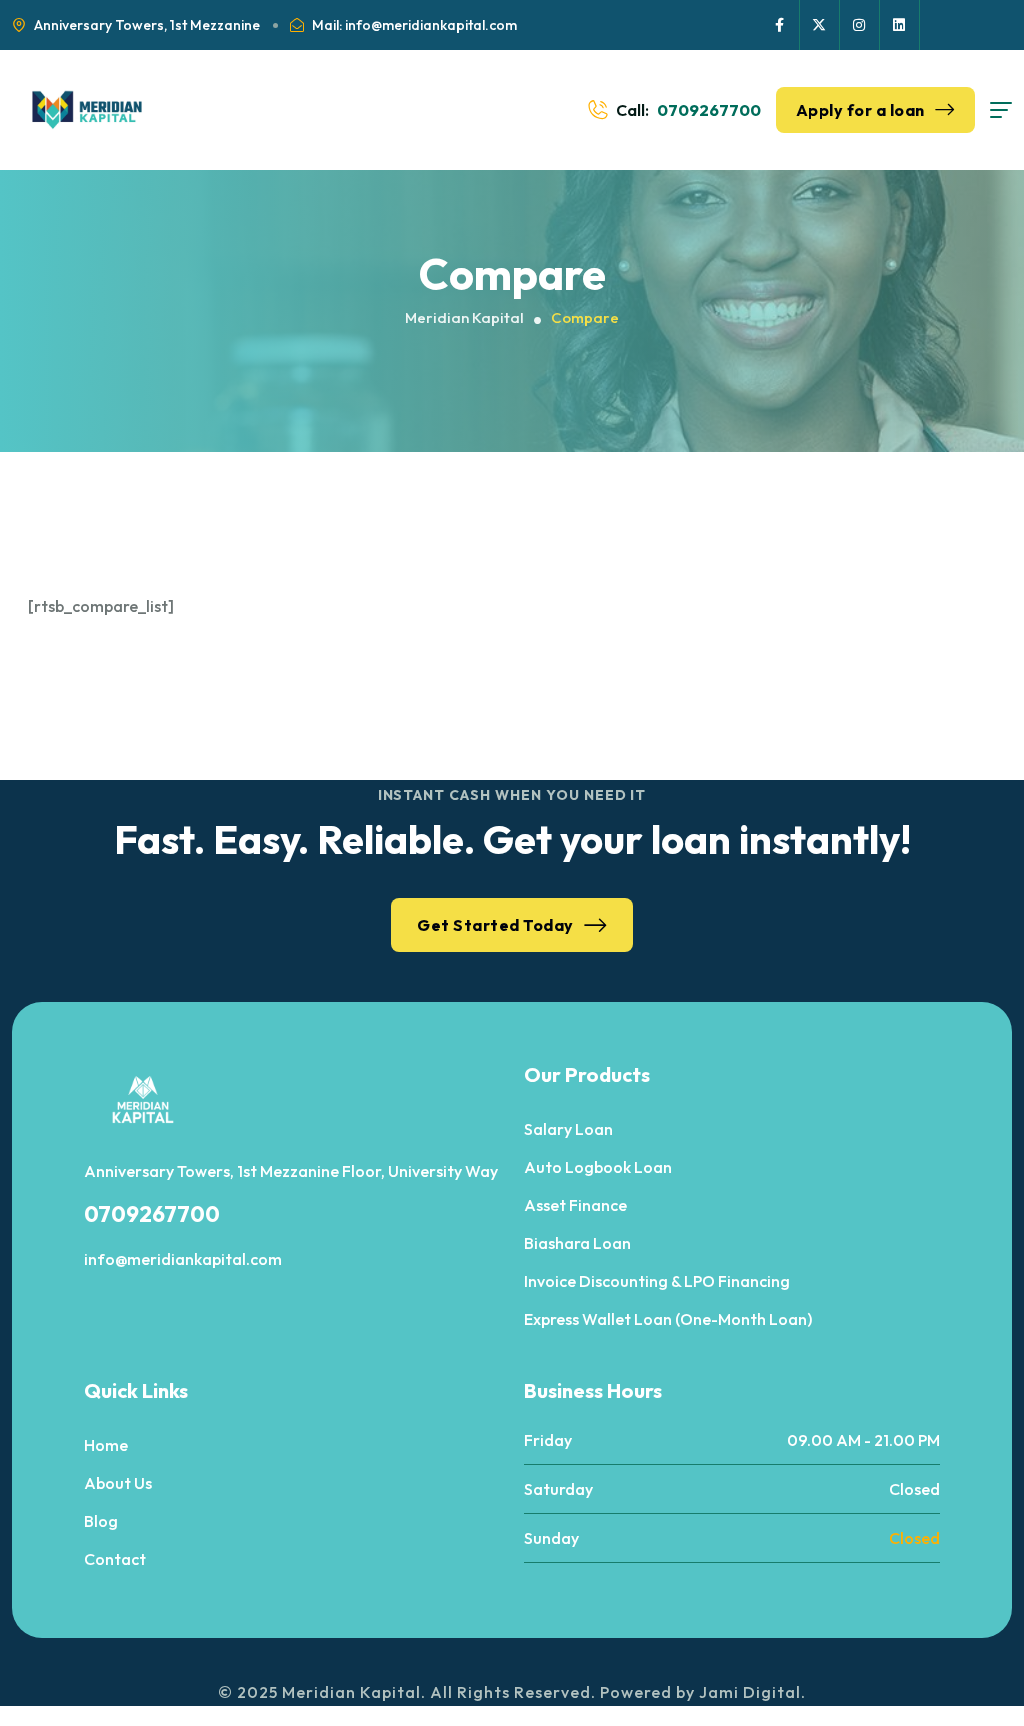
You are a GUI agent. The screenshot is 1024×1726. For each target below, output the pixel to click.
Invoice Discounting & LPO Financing (657, 1281)
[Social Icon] (780, 25)
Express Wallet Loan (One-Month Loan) (668, 1319)
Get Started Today (495, 925)
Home (106, 1445)
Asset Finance (575, 1205)
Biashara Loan (577, 1243)
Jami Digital (750, 1692)
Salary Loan (568, 1129)
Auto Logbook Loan (598, 1167)
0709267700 (709, 110)
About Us (118, 1483)
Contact (115, 1559)
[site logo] (87, 110)
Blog (101, 1521)
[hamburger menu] (1001, 110)
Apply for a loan (860, 110)
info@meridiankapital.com (183, 1259)
